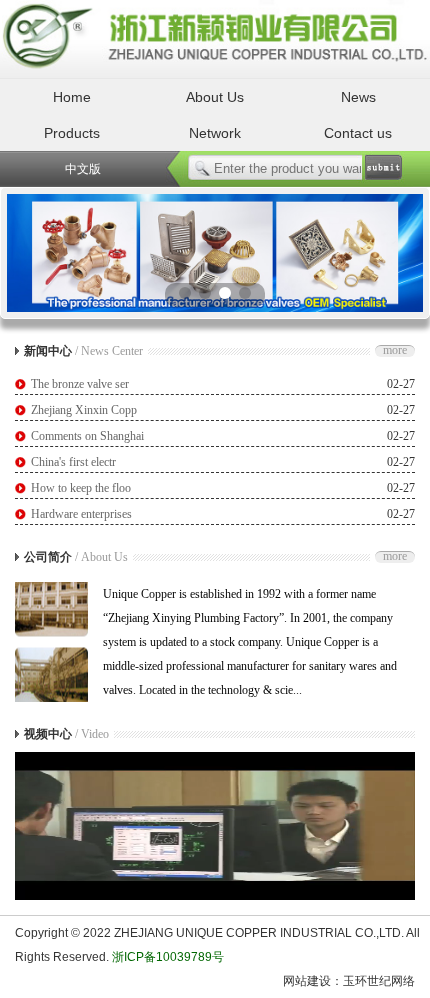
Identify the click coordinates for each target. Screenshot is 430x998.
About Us (215, 97)
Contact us (358, 133)
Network (215, 133)
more (395, 351)
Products (72, 133)
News (358, 97)
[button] (185, 293)
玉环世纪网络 (379, 981)
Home (72, 97)
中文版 (83, 169)
